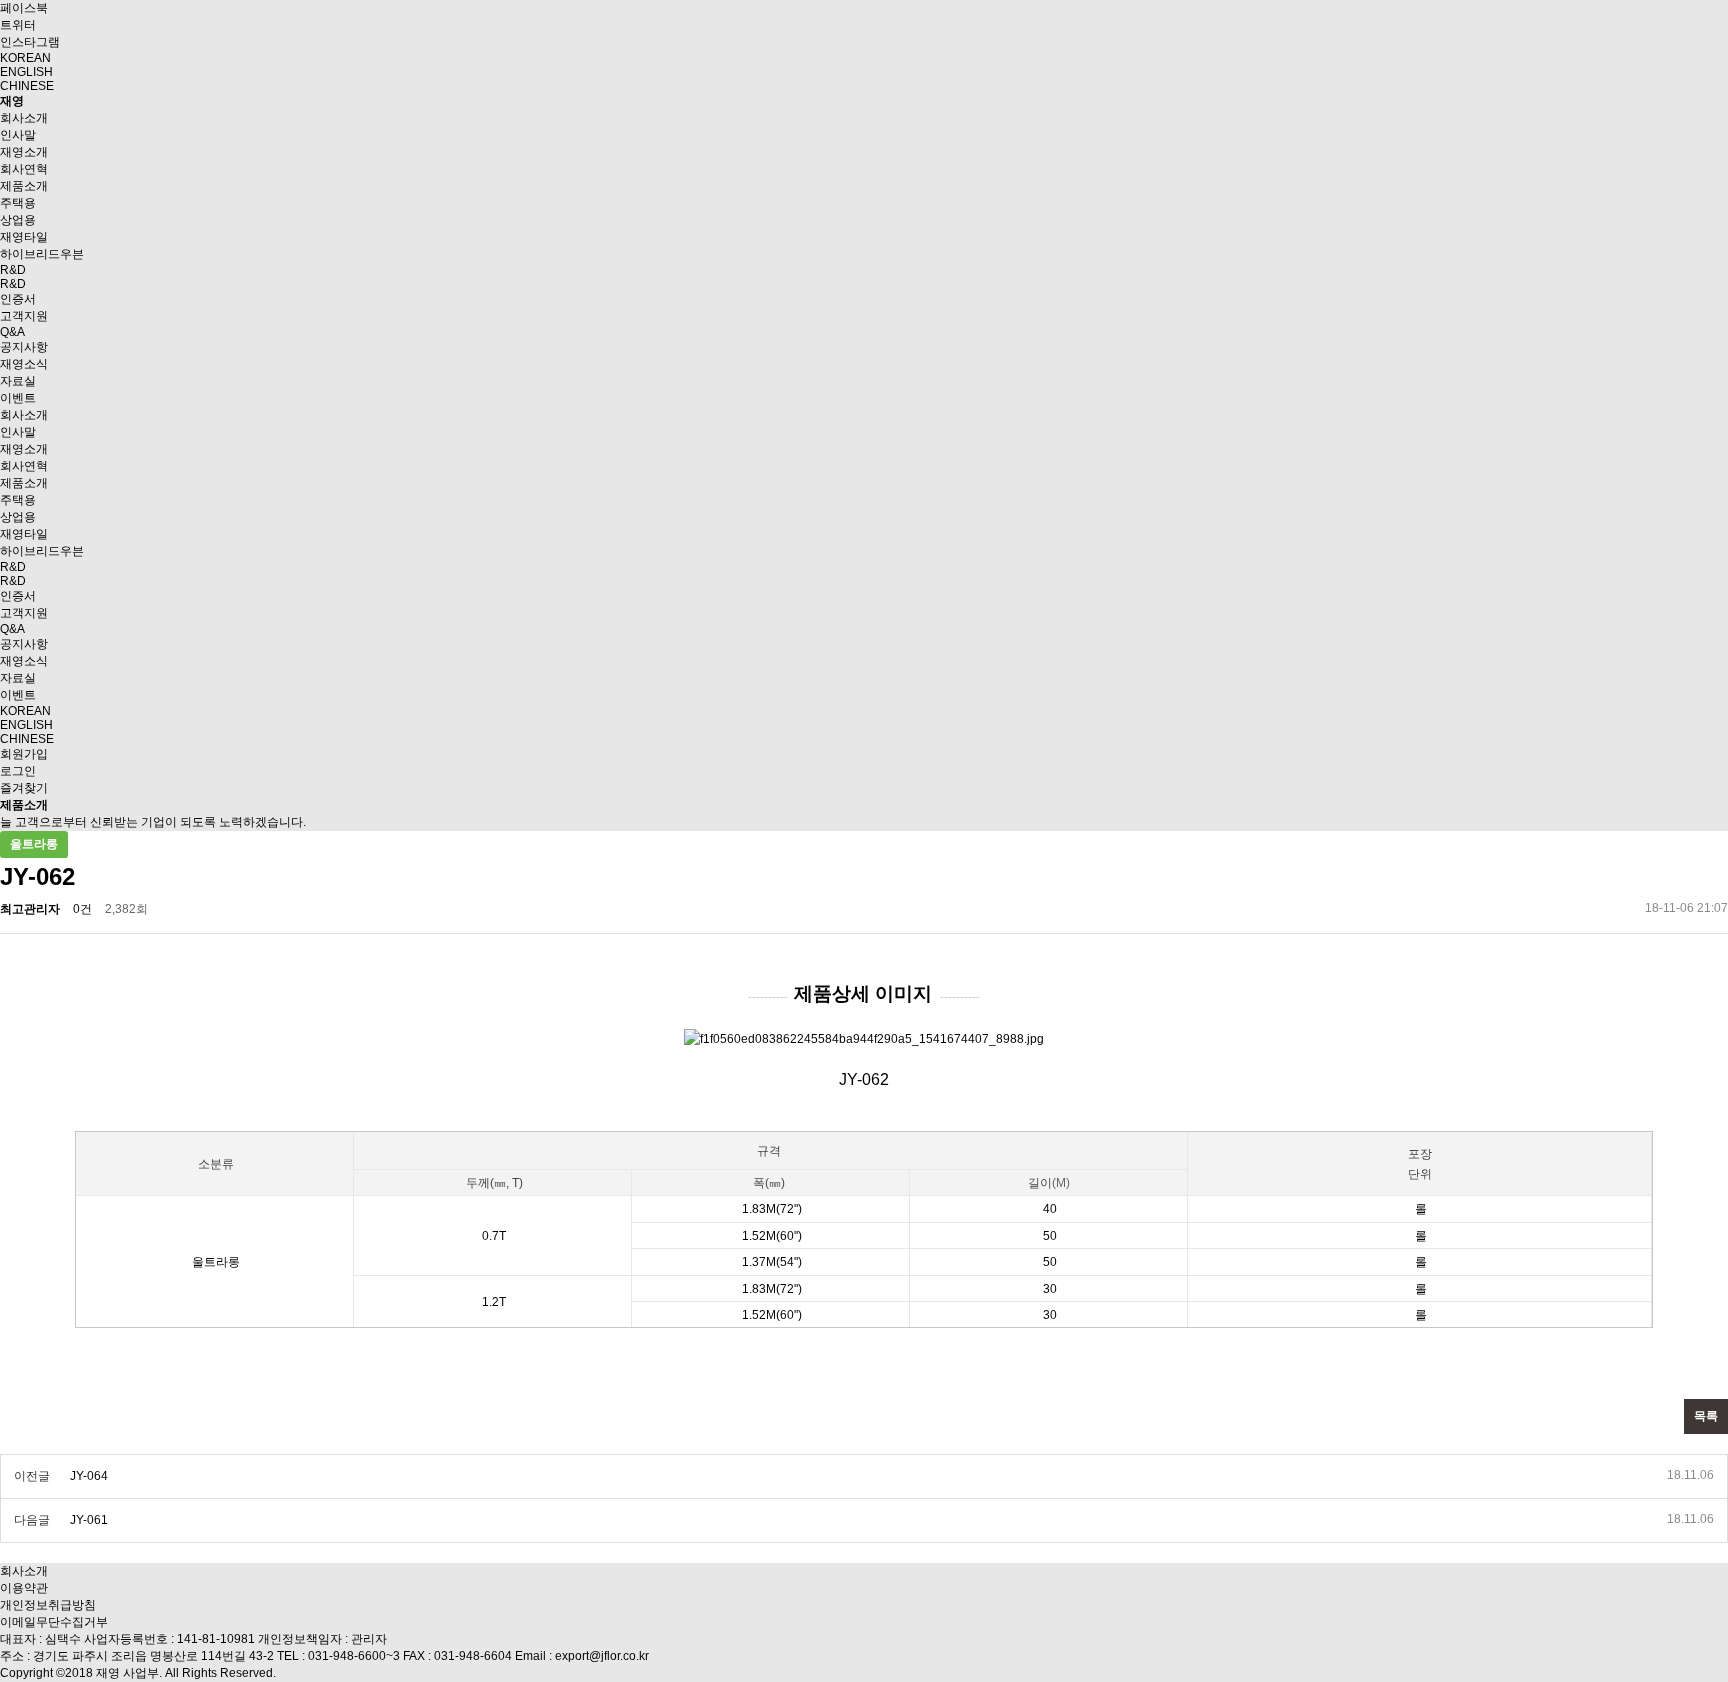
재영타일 (24, 237)
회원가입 (24, 754)
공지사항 (24, 347)
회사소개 (24, 118)
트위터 (18, 25)
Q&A (12, 332)
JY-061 (89, 1520)
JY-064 (89, 1476)
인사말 (18, 135)
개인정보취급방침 (48, 1605)
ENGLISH (26, 72)
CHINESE (27, 86)
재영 (12, 101)
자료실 (18, 381)
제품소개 (24, 186)
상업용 (18, 220)
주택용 (18, 203)
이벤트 (18, 398)
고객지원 (24, 316)
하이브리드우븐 (42, 254)
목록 (1706, 1416)
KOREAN (25, 58)
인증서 (18, 299)
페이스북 (24, 8)
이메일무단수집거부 (54, 1622)
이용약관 (24, 1588)
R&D (13, 270)
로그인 (18, 771)
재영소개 (24, 152)
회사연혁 (24, 169)
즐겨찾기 (24, 788)
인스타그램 (30, 42)
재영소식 (24, 364)
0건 (82, 909)
